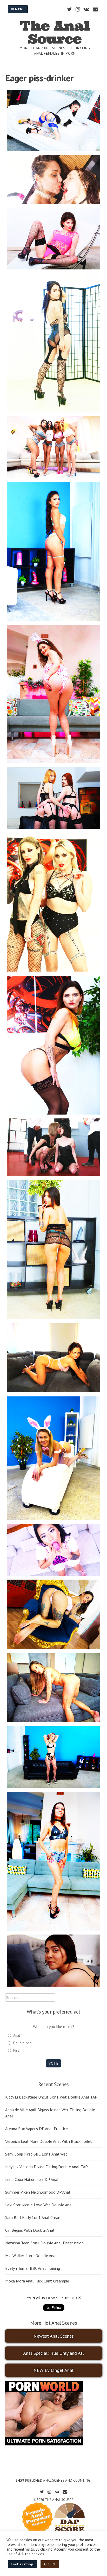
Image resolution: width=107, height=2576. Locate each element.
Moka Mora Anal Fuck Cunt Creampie (37, 2281)
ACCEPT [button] (50, 2564)
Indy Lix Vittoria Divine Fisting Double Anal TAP (46, 2167)
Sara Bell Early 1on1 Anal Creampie (36, 2217)
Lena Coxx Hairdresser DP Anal (32, 2179)
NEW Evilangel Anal (53, 2370)
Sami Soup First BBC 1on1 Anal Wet (36, 2154)
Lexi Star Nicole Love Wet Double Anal (39, 2205)
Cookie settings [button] (22, 2564)
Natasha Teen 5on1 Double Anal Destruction (44, 2243)
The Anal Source (55, 32)
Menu (19, 9)
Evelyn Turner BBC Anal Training (33, 2268)
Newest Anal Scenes (54, 2336)
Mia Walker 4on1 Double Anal (31, 2256)
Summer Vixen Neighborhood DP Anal (38, 2192)
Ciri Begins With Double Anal (30, 2230)
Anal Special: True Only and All (53, 2353)
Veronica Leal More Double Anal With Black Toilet (49, 2141)
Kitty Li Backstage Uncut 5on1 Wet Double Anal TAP (51, 2097)
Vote (53, 2063)
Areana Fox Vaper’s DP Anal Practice (36, 2129)
